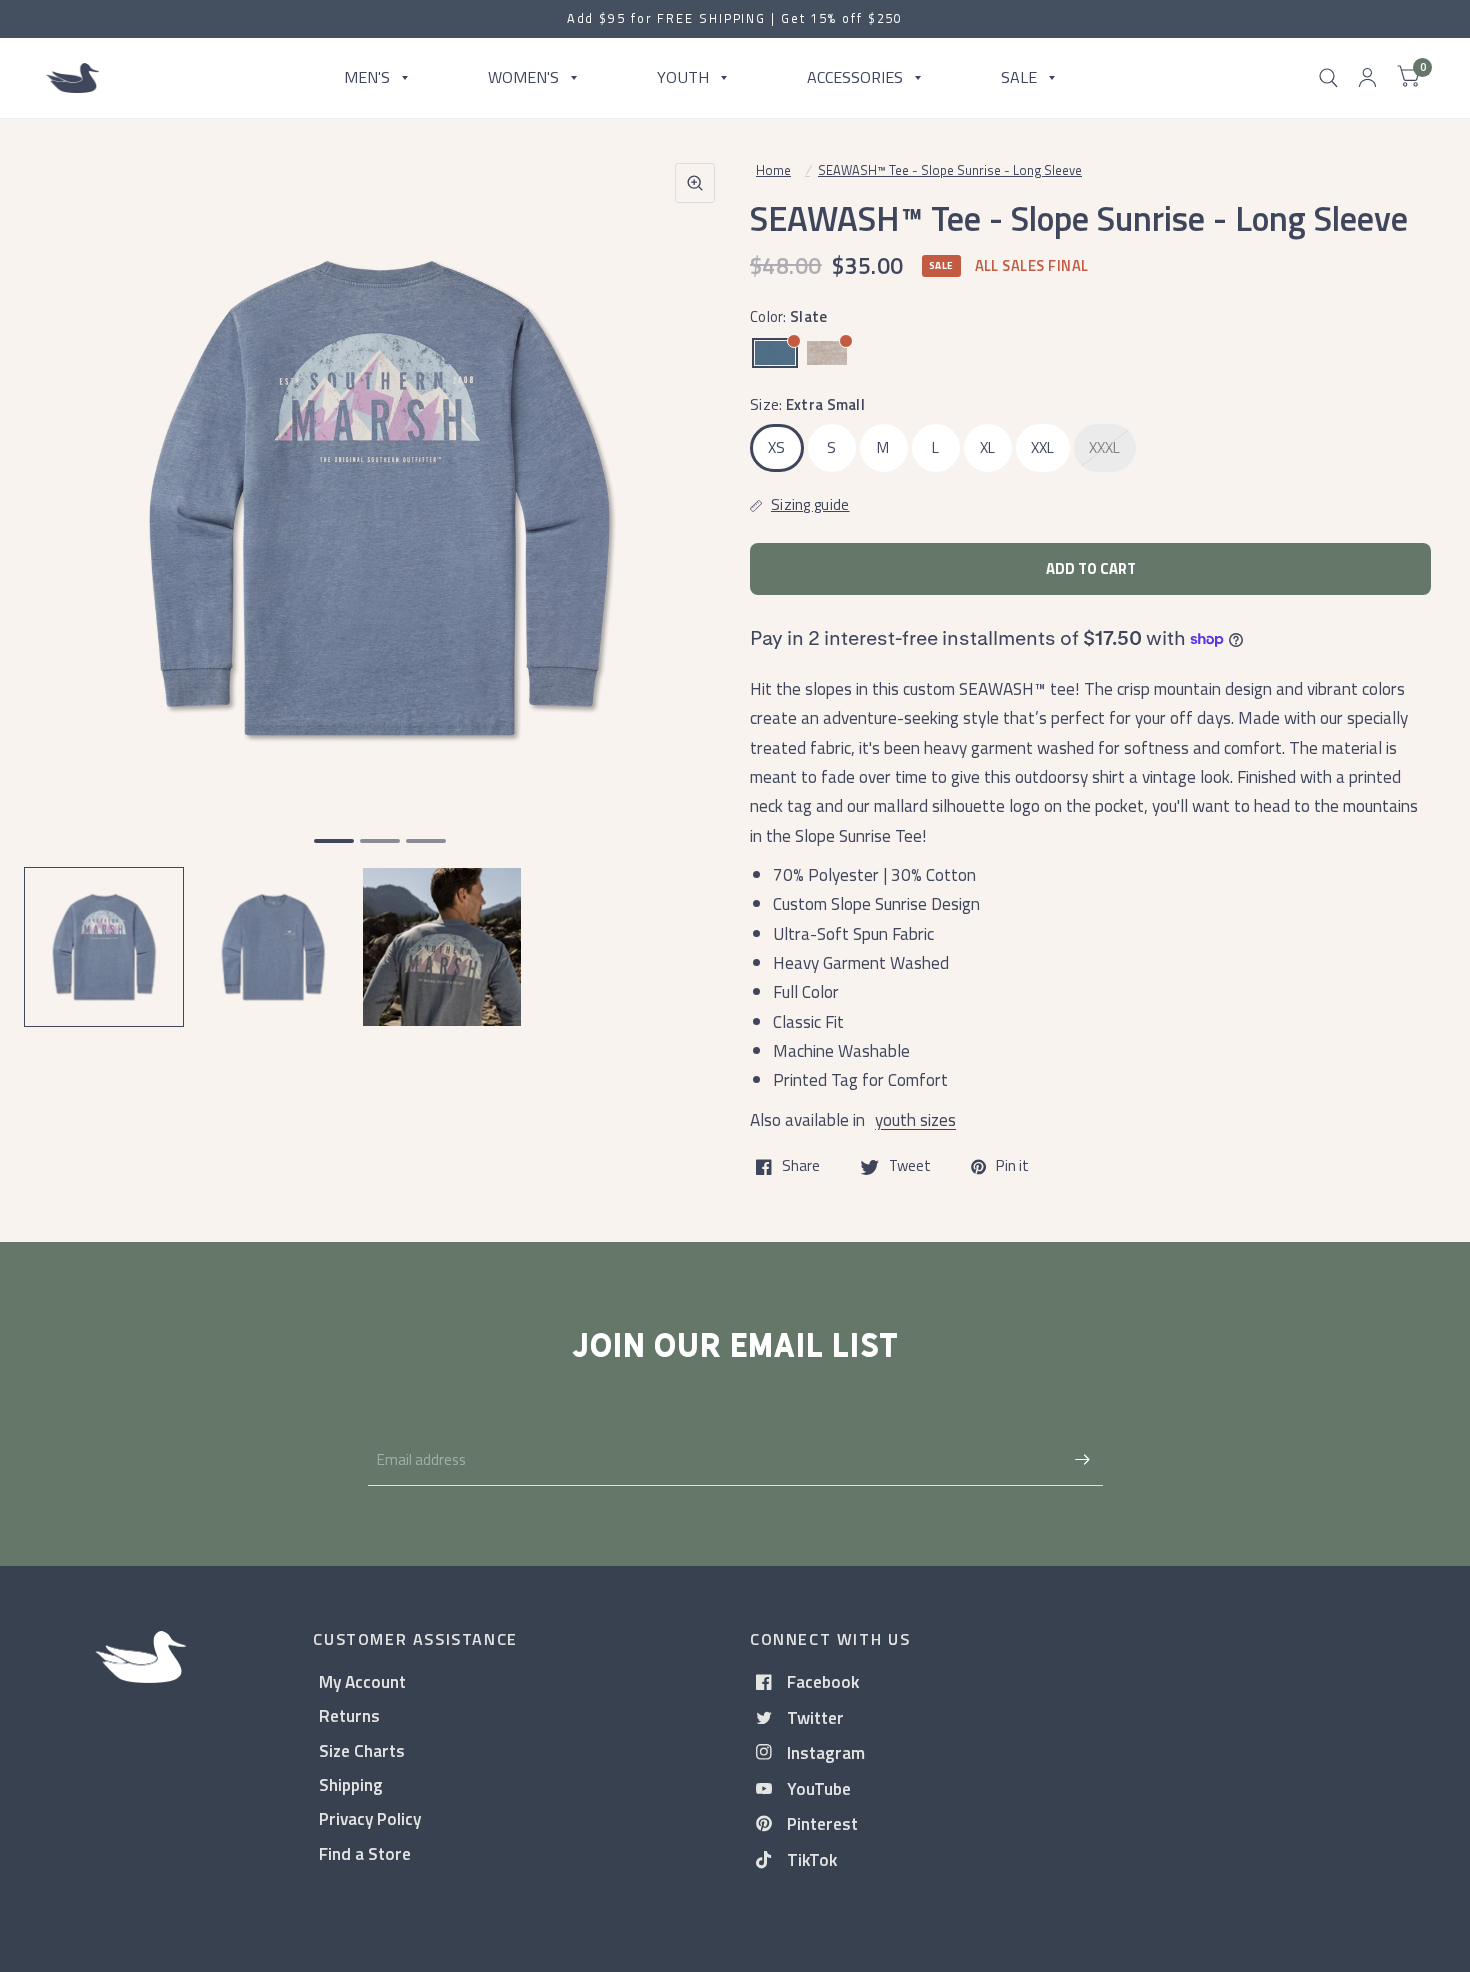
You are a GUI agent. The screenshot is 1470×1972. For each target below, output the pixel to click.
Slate (775, 353)
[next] (694, 576)
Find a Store (365, 1853)
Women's (523, 77)
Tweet (910, 1167)
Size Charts (362, 1750)
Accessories (855, 77)
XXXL (1105, 447)
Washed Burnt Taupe (827, 353)
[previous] (65, 576)
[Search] (1328, 78)
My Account (362, 1681)
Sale (1019, 77)
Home (773, 170)
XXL (1043, 447)
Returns (349, 1715)
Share (801, 1167)
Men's (367, 77)
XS (777, 447)
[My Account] (1367, 78)
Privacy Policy (370, 1818)
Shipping (351, 1784)
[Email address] (1083, 1460)
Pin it (1012, 1167)
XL (988, 447)
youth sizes (915, 1119)
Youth (683, 77)
